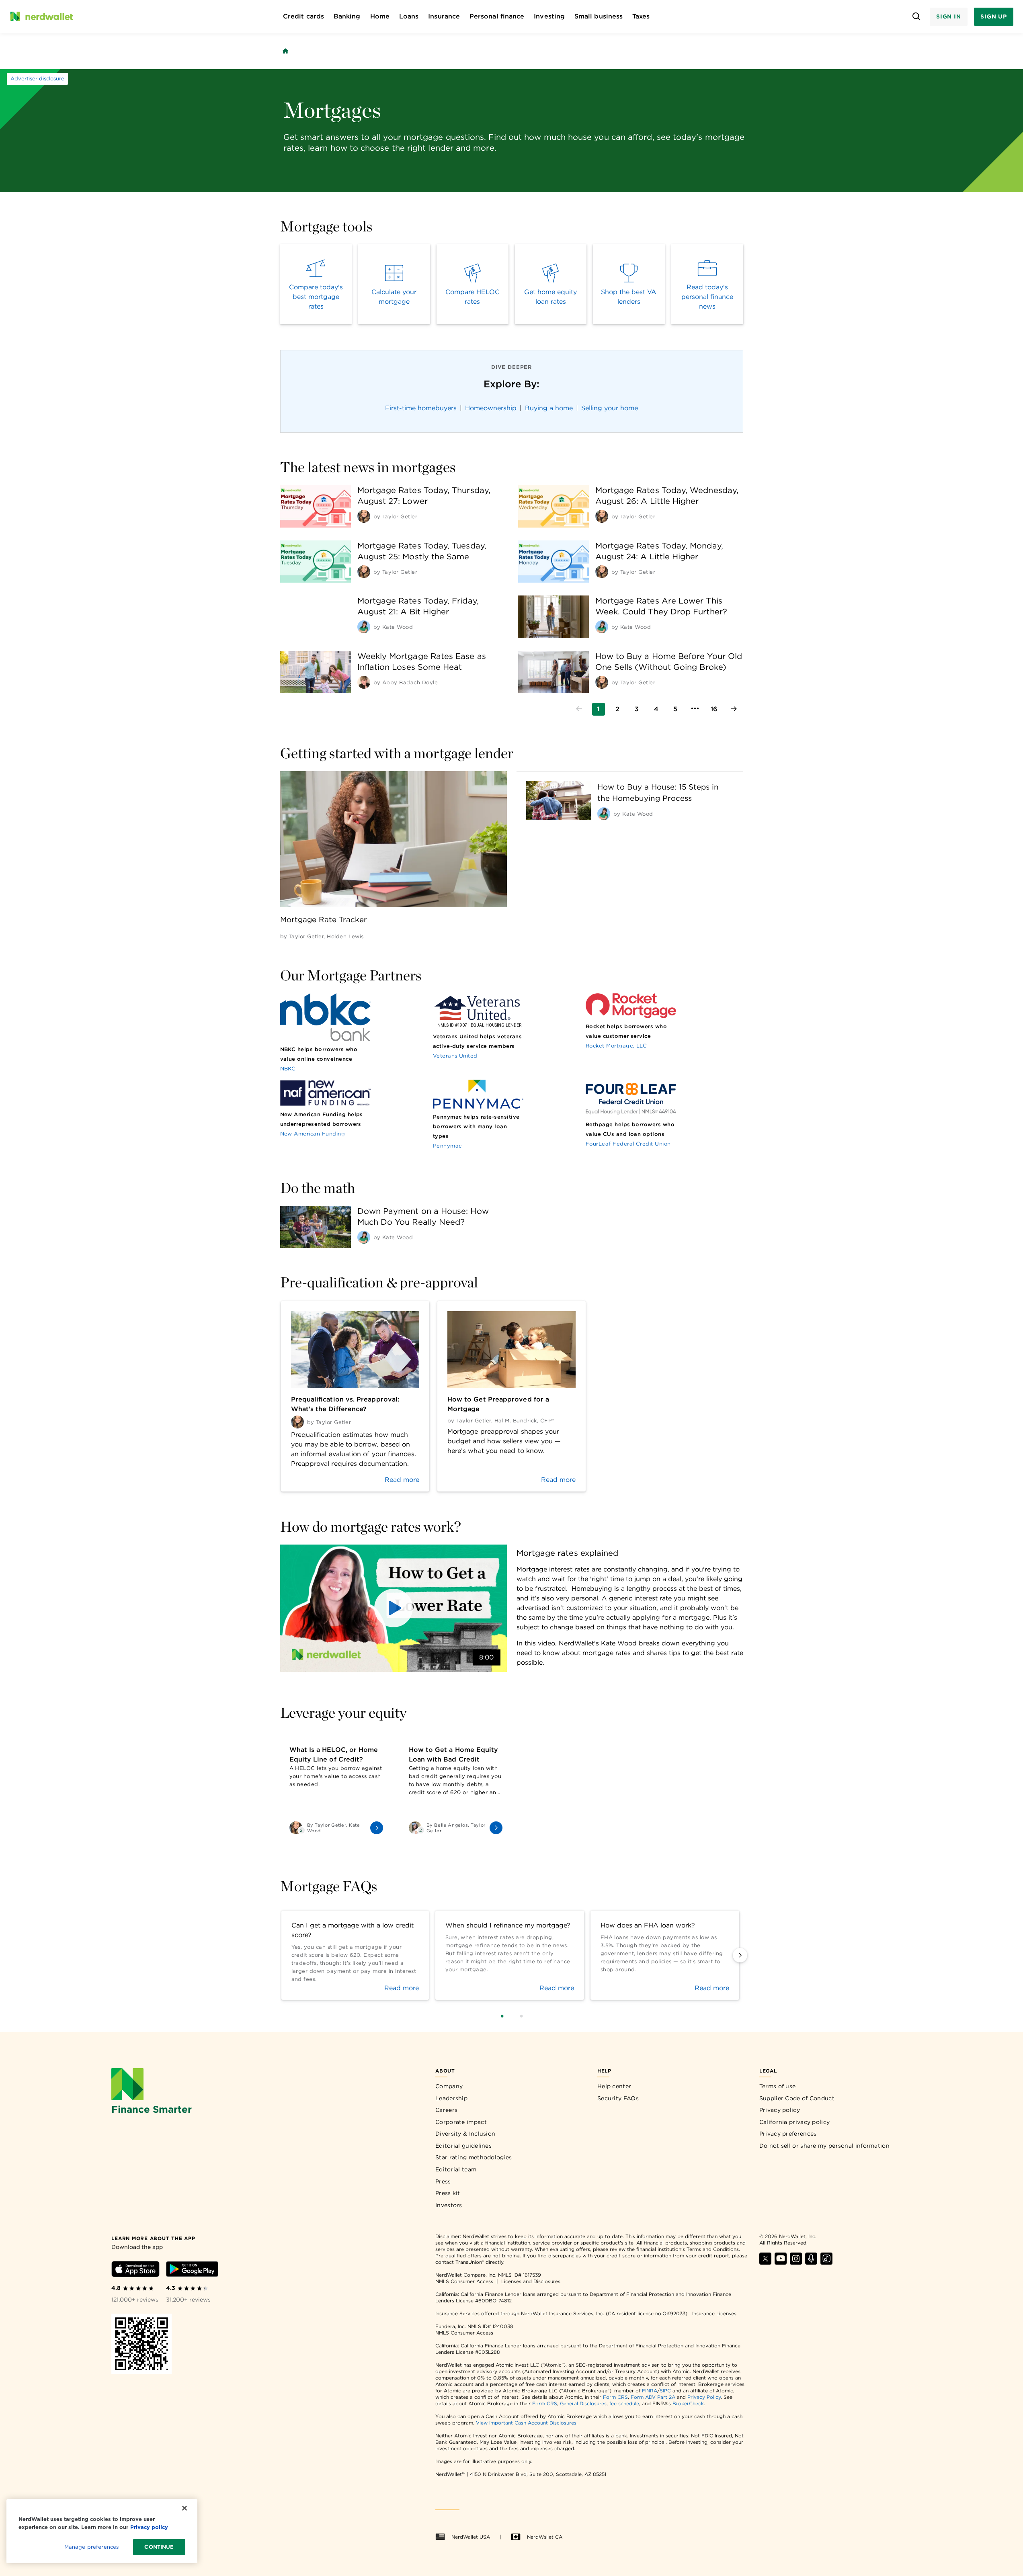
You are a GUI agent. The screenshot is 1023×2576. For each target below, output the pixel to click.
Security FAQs (618, 2098)
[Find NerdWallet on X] (765, 2262)
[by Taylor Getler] (364, 516)
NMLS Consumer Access (464, 2281)
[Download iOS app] (135, 2270)
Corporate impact (461, 2122)
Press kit (448, 2193)
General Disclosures (583, 2403)
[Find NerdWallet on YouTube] (781, 2262)
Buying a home (549, 408)
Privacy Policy (704, 2397)
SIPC (665, 2391)
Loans (409, 16)
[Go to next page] (734, 709)
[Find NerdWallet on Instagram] (796, 2262)
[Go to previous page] (579, 709)
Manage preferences (91, 2547)
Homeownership (491, 408)
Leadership (451, 2098)
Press (443, 2181)
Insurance (444, 16)
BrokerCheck (688, 2403)
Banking (347, 16)
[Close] (185, 2508)
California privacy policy (795, 2122)
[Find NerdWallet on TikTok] (826, 2262)
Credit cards (303, 16)
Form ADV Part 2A (653, 2397)
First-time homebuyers (421, 408)
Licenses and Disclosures (531, 2281)
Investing (549, 16)
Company (449, 2086)
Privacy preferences (788, 2134)
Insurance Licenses (714, 2313)
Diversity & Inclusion (465, 2134)
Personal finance (497, 16)
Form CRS (615, 2397)
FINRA (650, 2391)
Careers (446, 2110)
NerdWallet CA (545, 2537)
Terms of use (778, 2086)
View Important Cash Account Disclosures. (527, 2423)
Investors (449, 2205)
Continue (159, 2547)
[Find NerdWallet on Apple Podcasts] (811, 2262)
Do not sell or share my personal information (824, 2146)
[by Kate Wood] (364, 627)
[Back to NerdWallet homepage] (285, 51)
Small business (599, 16)
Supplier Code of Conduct (797, 2098)
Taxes (641, 16)
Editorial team (456, 2169)
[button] (394, 1608)
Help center (614, 2086)
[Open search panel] (917, 17)
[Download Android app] (192, 2270)
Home (380, 16)
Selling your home (610, 408)
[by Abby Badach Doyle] (364, 682)
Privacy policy (780, 2110)
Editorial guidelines (463, 2146)
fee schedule (624, 2403)
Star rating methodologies (474, 2157)
